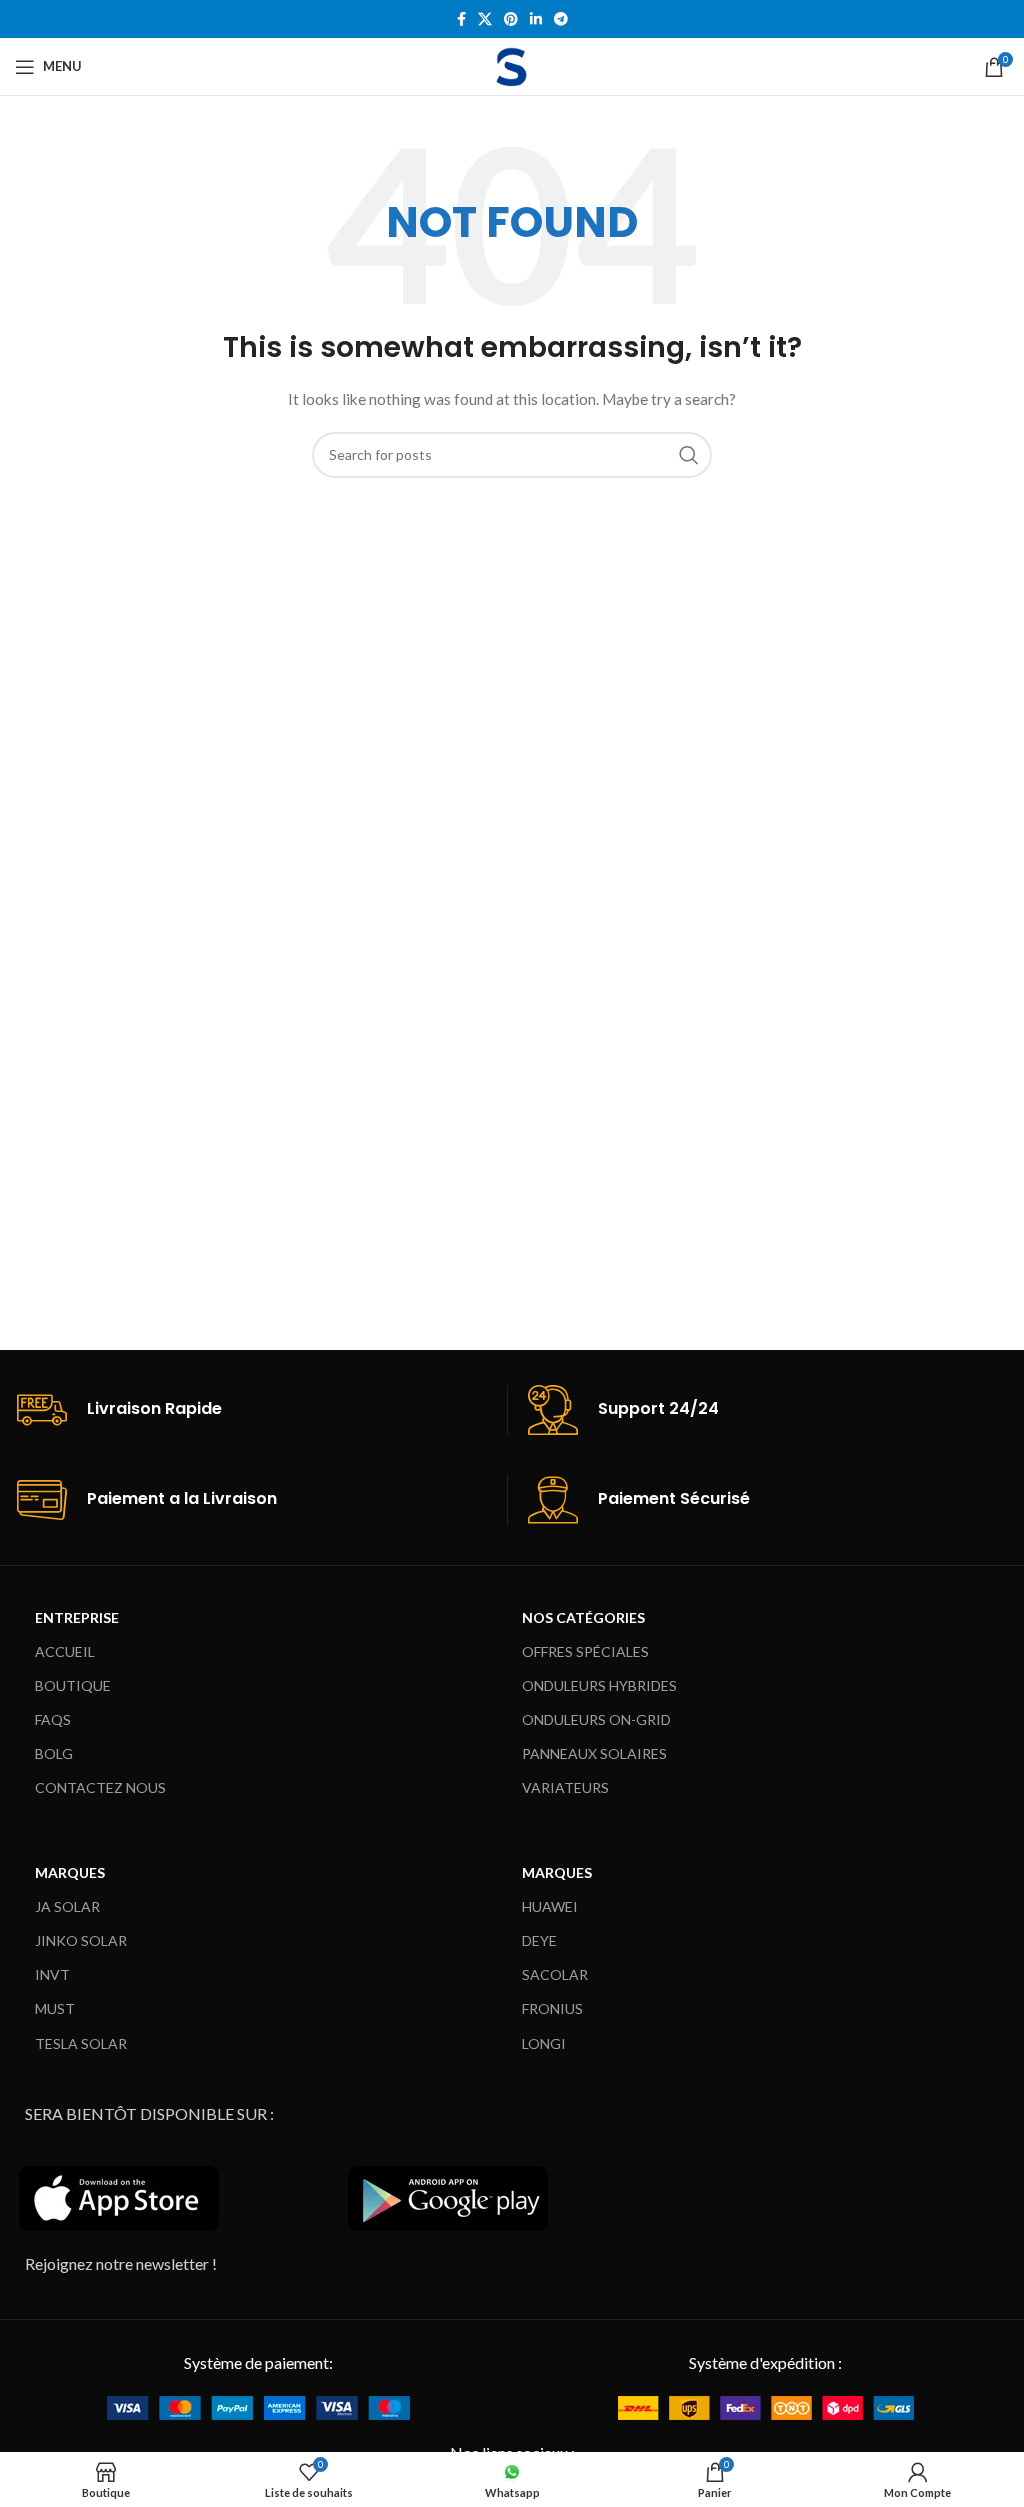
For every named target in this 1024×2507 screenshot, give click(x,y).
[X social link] (485, 19)
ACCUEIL (65, 1651)
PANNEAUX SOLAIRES (594, 1753)
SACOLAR (555, 1974)
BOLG (54, 1753)
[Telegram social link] (561, 19)
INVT (52, 1974)
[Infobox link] (262, 1410)
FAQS (53, 1719)
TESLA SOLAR (81, 2043)
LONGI (544, 2043)
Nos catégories (583, 1617)
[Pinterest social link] (511, 19)
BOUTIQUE (73, 1685)
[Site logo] (512, 64)
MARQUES (70, 1872)
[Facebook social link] (461, 19)
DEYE (539, 1940)
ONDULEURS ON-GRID (596, 1719)
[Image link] (258, 2406)
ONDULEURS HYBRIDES (599, 1685)
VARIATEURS (565, 1787)
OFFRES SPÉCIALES (585, 1651)
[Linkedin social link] (536, 19)
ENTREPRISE (77, 1617)
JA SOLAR (67, 1906)
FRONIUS (552, 2008)
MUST (55, 2008)
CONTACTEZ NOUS (100, 1787)
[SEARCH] (689, 455)
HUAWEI (550, 1906)
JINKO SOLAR (81, 1940)
